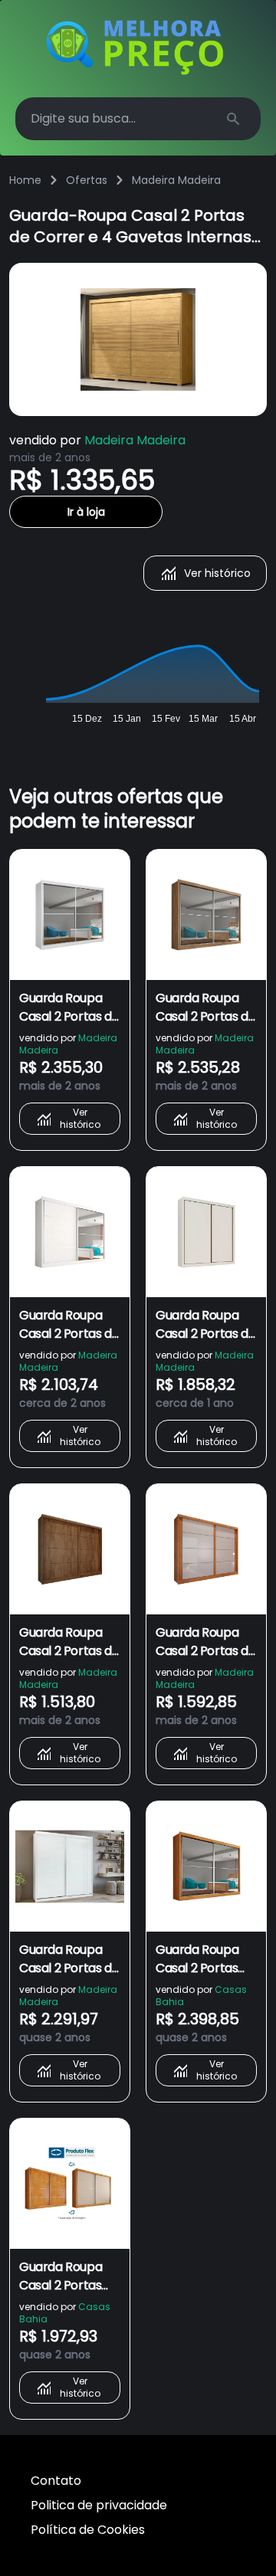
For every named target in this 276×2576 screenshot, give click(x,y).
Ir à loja (86, 512)
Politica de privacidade (99, 2505)
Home (25, 180)
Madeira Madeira (176, 180)
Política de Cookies (88, 2530)
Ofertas (87, 180)
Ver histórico (217, 573)
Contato (56, 2481)
